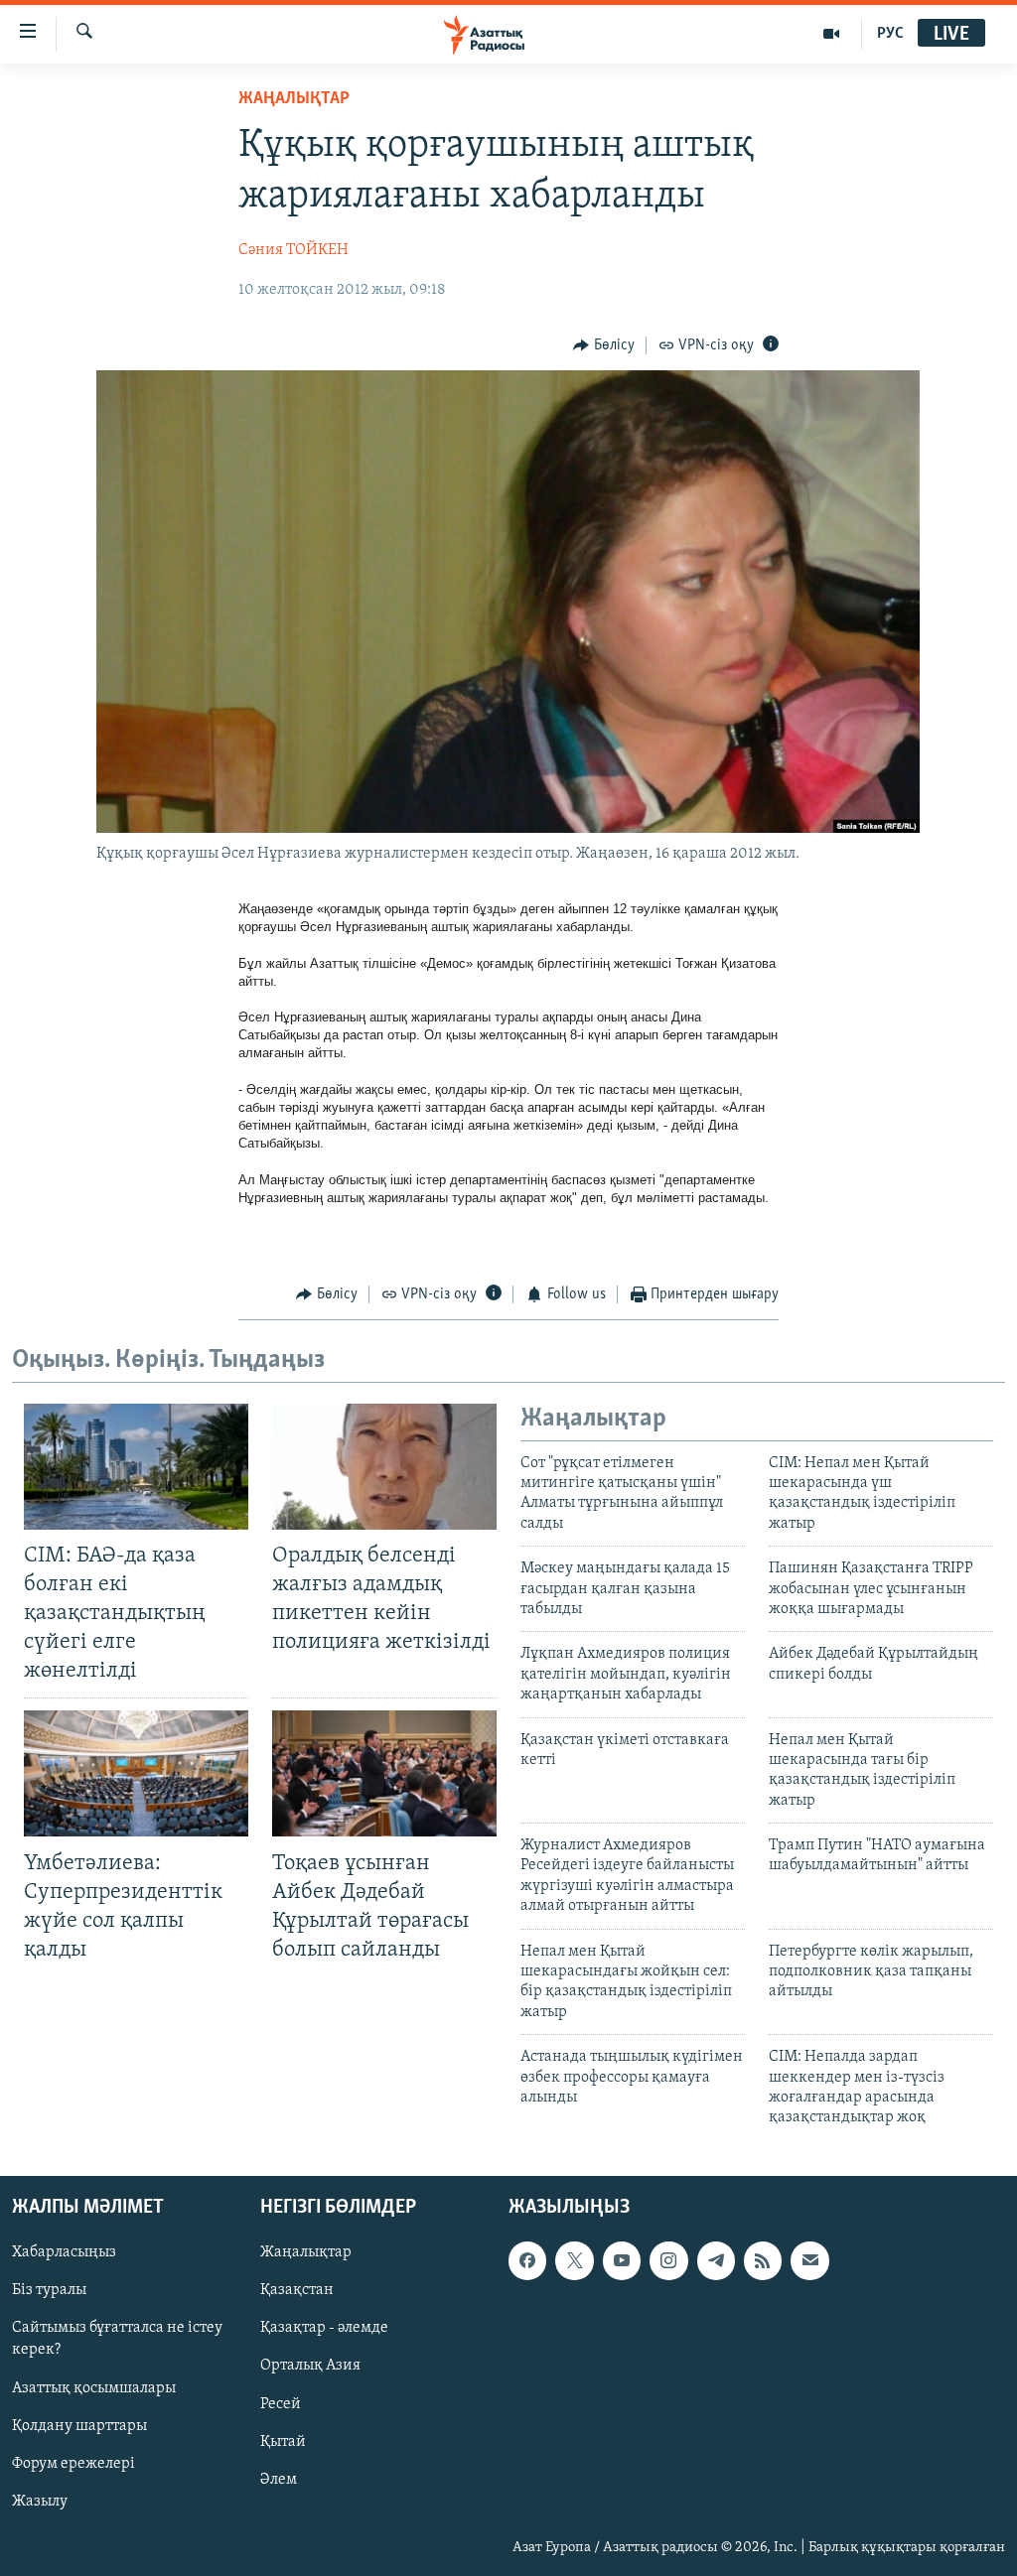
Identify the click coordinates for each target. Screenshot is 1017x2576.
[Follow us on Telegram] (716, 2260)
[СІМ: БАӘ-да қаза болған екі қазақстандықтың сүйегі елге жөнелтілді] (136, 1467)
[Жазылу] (809, 2260)
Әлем (279, 2479)
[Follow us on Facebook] (527, 2260)
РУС (890, 34)
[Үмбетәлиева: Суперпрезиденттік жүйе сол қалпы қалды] (136, 1773)
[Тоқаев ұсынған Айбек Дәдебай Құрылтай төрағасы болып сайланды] (384, 1773)
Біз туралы (49, 2290)
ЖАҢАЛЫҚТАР (294, 99)
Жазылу (40, 2501)
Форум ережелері (73, 2463)
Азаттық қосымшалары (94, 2387)
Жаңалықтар (306, 2252)
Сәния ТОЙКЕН (293, 250)
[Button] (604, 345)
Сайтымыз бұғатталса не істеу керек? (117, 2339)
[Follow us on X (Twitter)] (574, 2260)
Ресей (281, 2403)
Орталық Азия (310, 2366)
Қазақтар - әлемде (324, 2328)
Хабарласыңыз (64, 2252)
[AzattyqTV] (832, 34)
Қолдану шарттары (79, 2425)
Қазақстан (297, 2290)
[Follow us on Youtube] (622, 2260)
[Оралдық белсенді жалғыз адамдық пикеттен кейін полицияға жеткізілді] (384, 1467)
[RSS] (763, 2260)
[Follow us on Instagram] (668, 2260)
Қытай (283, 2441)
